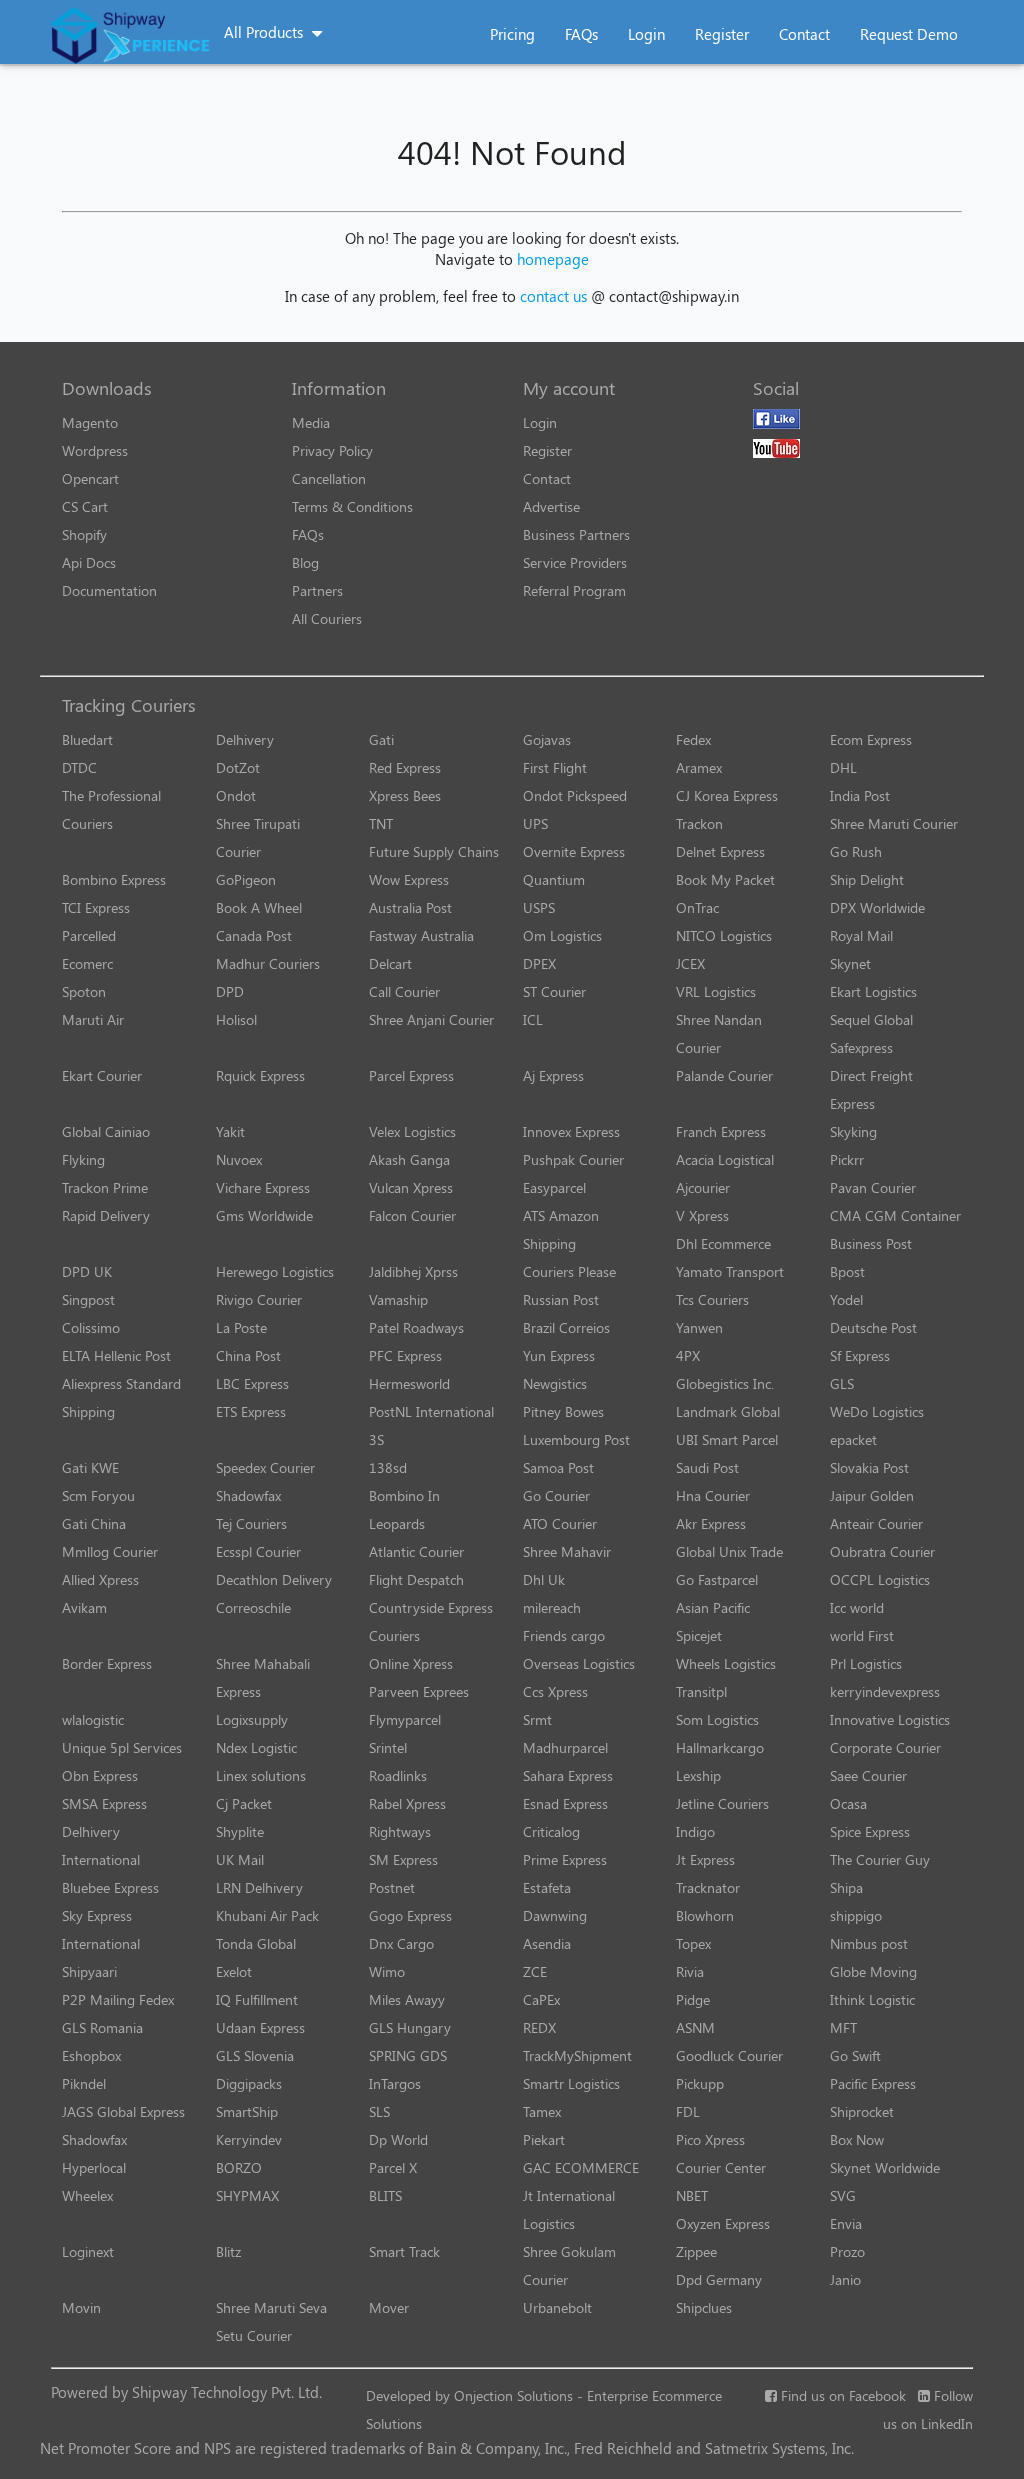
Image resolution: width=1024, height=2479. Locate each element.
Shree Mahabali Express (263, 1677)
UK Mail (240, 1859)
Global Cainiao (106, 1131)
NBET (692, 2195)
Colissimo (91, 1327)
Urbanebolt (557, 2307)
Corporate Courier (885, 1747)
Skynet (850, 963)
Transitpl (701, 1691)
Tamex (542, 2111)
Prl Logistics (866, 1663)
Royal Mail (861, 935)
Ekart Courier (102, 1075)
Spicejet (699, 1635)
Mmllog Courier (110, 1551)
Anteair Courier (876, 1523)
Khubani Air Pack (267, 1915)
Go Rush (856, 851)
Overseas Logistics (579, 1663)
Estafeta (547, 1887)
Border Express (107, 1663)
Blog (305, 562)
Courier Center (721, 2167)
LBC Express (252, 1383)
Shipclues (704, 2307)
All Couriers (327, 618)
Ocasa (848, 1803)
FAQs (581, 34)
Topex (693, 1943)
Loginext (88, 2251)
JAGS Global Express (123, 2111)
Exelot (234, 1971)
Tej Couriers (251, 1523)
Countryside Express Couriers (431, 1621)
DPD (230, 991)
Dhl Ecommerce (723, 1243)
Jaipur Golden (872, 1495)
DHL (843, 767)
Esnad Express (565, 1803)
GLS (842, 1383)
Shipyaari (89, 1971)
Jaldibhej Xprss (413, 1271)
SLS (379, 2111)
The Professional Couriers (111, 809)
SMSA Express (104, 1803)
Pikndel (84, 2083)
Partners (317, 590)
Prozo (847, 2251)
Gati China (94, 1523)
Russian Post (561, 1299)
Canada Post (254, 935)
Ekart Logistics (873, 991)
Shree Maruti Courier (894, 823)
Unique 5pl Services (122, 1747)
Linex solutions (261, 1775)
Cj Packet (244, 1803)
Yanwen (699, 1327)
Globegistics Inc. (725, 1383)
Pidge (693, 1999)
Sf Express (860, 1355)
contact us (553, 296)
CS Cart (85, 506)
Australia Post (410, 907)
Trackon (699, 823)
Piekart (544, 2139)
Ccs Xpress (555, 1691)
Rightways (400, 1831)
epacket (853, 1439)
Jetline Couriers (722, 1803)
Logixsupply (252, 1719)
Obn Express (100, 1775)
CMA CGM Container (895, 1215)
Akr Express (711, 1523)
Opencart (90, 478)
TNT (381, 823)
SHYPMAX (247, 2195)
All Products (263, 32)
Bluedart (87, 739)
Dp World (398, 2139)
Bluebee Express (110, 1887)
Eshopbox (91, 2055)
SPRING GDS (408, 2055)
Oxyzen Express (723, 2223)
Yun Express (559, 1355)
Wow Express (409, 879)
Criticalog (551, 1831)
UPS (535, 823)
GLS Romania (102, 2027)
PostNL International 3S (431, 1425)
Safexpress (861, 1047)
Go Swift (855, 2055)
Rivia (690, 1971)
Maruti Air (93, 1019)
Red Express (405, 767)
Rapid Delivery (106, 1215)
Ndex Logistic (256, 1747)
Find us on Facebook (841, 2395)
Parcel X (393, 2167)
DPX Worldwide (877, 907)
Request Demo (909, 34)
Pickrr (847, 1159)
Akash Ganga (409, 1159)
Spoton (84, 991)
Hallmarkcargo (720, 1747)
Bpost (847, 1271)
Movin (81, 2307)
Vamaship (398, 1299)
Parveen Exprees (419, 1691)
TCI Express (96, 907)
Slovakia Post (869, 1467)
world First (862, 1635)
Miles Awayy (407, 1999)
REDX (539, 2027)
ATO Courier (560, 1523)
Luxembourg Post (576, 1439)
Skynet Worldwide (885, 2167)
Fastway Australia (421, 935)
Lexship (698, 1775)
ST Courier (554, 991)
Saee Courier (868, 1775)
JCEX (690, 963)
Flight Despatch (416, 1579)
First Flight (555, 767)
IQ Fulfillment (257, 1999)
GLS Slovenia (255, 2055)
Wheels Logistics (726, 1663)
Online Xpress (411, 1663)
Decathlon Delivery (274, 1579)
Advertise (551, 506)
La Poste (241, 1327)
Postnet (392, 1887)
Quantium (554, 879)
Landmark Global (728, 1411)
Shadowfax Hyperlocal (94, 2153)
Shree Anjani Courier (431, 1019)
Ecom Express (871, 739)
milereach (552, 1607)
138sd (388, 1467)
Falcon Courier (412, 1215)
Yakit (230, 1131)
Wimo (387, 1971)
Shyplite (240, 1831)
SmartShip (247, 2111)
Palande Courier (724, 1075)
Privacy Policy (332, 450)
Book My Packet (725, 879)
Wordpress (95, 450)
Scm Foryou (98, 1495)
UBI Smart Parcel (727, 1439)
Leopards (397, 1523)
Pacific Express (873, 2083)
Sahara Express (568, 1775)
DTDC (79, 767)
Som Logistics (717, 1719)
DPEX (539, 963)
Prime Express (565, 1859)
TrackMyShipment (577, 2055)
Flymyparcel (405, 1719)
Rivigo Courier (259, 1299)
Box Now (857, 2139)
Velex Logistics (412, 1131)
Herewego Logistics (275, 1271)
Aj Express (553, 1075)
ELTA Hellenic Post (116, 1355)
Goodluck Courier (729, 2055)
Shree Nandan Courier (719, 1033)
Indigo (695, 1831)
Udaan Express (260, 2027)
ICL (533, 1019)
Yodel (846, 1299)
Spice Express (870, 1831)
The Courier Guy (880, 1859)
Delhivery (245, 739)
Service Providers (575, 562)
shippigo (856, 1915)
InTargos (395, 2083)
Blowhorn (705, 1915)
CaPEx (541, 1999)
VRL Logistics (716, 991)
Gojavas (547, 739)
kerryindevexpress (885, 1691)
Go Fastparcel (717, 1579)
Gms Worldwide (264, 1215)
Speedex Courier (265, 1467)
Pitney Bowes (563, 1411)
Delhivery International (101, 1845)
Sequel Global (871, 1019)
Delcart (390, 963)
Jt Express (705, 1859)
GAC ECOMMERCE (581, 2167)
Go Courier (556, 1495)
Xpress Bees (405, 795)
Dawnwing (555, 1915)
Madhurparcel (565, 1747)
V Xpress (702, 1215)
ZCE (535, 1971)
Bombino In (404, 1495)
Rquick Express (260, 1075)
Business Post (871, 1243)
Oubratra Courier (882, 1551)
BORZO (239, 2167)
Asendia (547, 1943)
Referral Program (574, 590)
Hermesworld (409, 1383)
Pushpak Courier (573, 1159)
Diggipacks (249, 2083)
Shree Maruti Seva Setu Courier (271, 2321)
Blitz (228, 2251)
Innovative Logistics (890, 1719)
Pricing (512, 34)
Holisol (236, 1019)
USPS (539, 907)
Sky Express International (101, 1929)
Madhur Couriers (268, 963)
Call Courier (404, 991)
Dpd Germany (719, 2279)
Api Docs (89, 562)
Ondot (236, 795)
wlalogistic (93, 1719)
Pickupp (700, 2083)
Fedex (693, 739)
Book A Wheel (259, 907)
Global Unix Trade (729, 1551)
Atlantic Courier (416, 1551)
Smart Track (404, 2251)
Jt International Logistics (569, 2209)
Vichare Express (263, 1187)
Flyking (83, 1159)
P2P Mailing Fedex (118, 1999)
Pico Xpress (710, 2139)
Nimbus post (869, 1943)
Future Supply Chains (434, 851)
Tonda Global (256, 1943)
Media (311, 422)
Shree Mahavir (567, 1551)
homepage (553, 259)
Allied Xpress (100, 1579)
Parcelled (89, 935)
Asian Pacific (713, 1607)
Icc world (857, 1607)
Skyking (853, 1131)
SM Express (403, 1859)
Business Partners (576, 534)
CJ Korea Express (727, 795)
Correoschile (253, 1607)
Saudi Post (707, 1467)
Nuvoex (239, 1159)
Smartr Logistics (571, 2083)
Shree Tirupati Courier (258, 837)
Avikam (84, 1607)
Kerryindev (249, 2139)
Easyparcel (554, 1187)
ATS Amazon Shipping (561, 1229)
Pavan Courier (873, 1187)
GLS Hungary (410, 2027)
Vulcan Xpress (411, 1187)
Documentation (109, 590)
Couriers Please (569, 1271)
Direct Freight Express (871, 1089)
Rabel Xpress (407, 1803)
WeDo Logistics (877, 1411)
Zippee (696, 2251)
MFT (843, 2027)
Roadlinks (398, 1775)
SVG (843, 2195)
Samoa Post (558, 1467)
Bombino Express (114, 879)
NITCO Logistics (724, 935)
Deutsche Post (873, 1327)
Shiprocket (862, 2111)
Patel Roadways (416, 1327)
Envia (846, 2223)
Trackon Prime (105, 1187)
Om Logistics (562, 935)
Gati (381, 739)
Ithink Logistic (872, 1999)
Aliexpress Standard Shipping (121, 1397)
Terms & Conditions (352, 506)
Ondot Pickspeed (575, 795)
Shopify (84, 534)
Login (646, 34)
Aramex (699, 767)
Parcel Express (411, 1075)
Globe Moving (873, 1971)
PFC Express (405, 1355)
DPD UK (87, 1271)
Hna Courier (713, 1495)
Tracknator (708, 1887)
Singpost (88, 1299)
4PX (688, 1355)
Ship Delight (867, 879)
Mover (389, 2307)
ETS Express (251, 1411)
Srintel (388, 1747)
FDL (688, 2111)
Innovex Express (571, 1131)
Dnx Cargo (401, 1943)
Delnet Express (720, 851)
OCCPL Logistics (880, 1579)
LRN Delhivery (259, 1887)
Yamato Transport (730, 1271)
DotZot (238, 767)
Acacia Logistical (725, 1159)
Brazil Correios (566, 1327)
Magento (90, 422)
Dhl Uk (544, 1579)
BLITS (385, 2195)
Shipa (846, 1887)
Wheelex (87, 2195)
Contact (804, 34)
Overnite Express (574, 851)
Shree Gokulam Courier (569, 2265)
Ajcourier (703, 1187)
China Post (248, 1355)
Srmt (537, 1719)
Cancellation (329, 478)
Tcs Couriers (712, 1299)
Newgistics (555, 1383)
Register (722, 34)
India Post (860, 795)
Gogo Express (410, 1915)
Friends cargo (564, 1635)
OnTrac (697, 907)
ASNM (695, 2027)
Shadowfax (248, 1495)
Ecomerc (87, 963)
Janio (845, 2279)
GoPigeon (246, 879)
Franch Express (721, 1131)
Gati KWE (90, 1467)
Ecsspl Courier (258, 1551)
